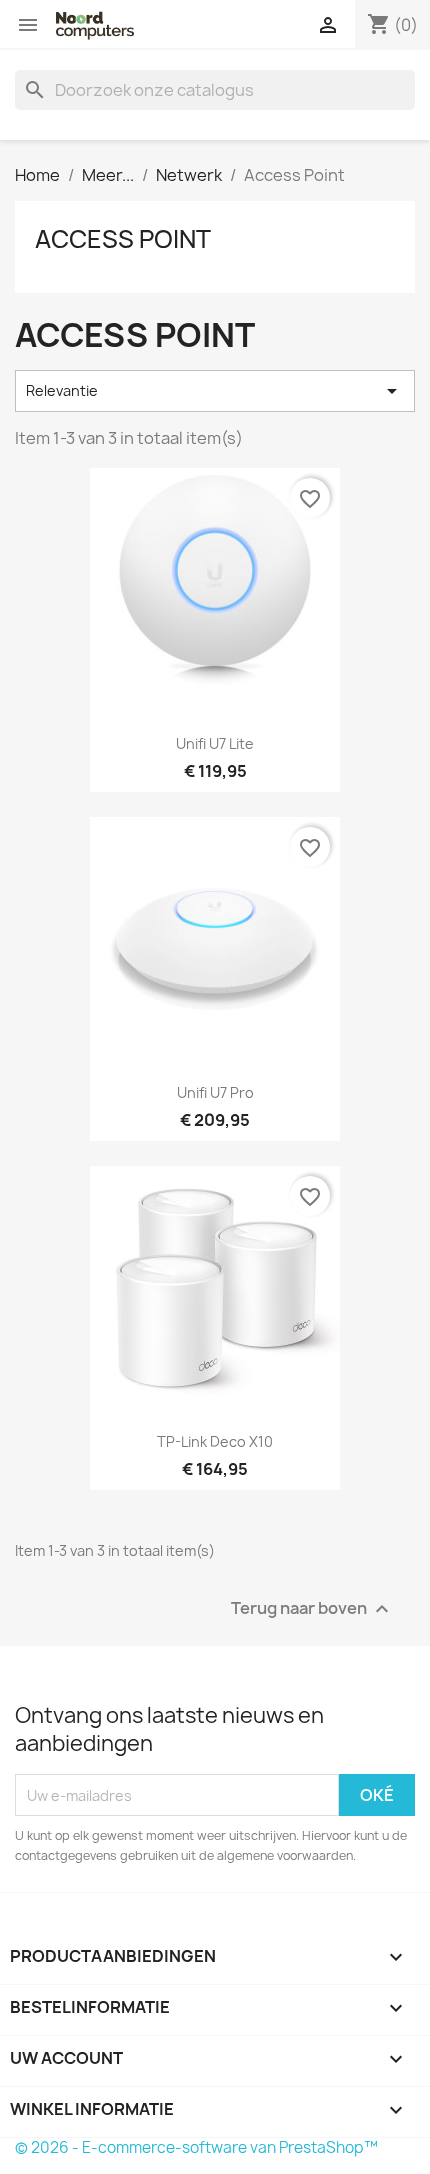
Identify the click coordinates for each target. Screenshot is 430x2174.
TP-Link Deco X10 (215, 1441)
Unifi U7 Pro (215, 1092)
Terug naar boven (312, 1609)
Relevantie (215, 391)
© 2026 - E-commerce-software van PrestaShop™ (196, 2147)
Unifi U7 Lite (215, 743)
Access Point (123, 239)
